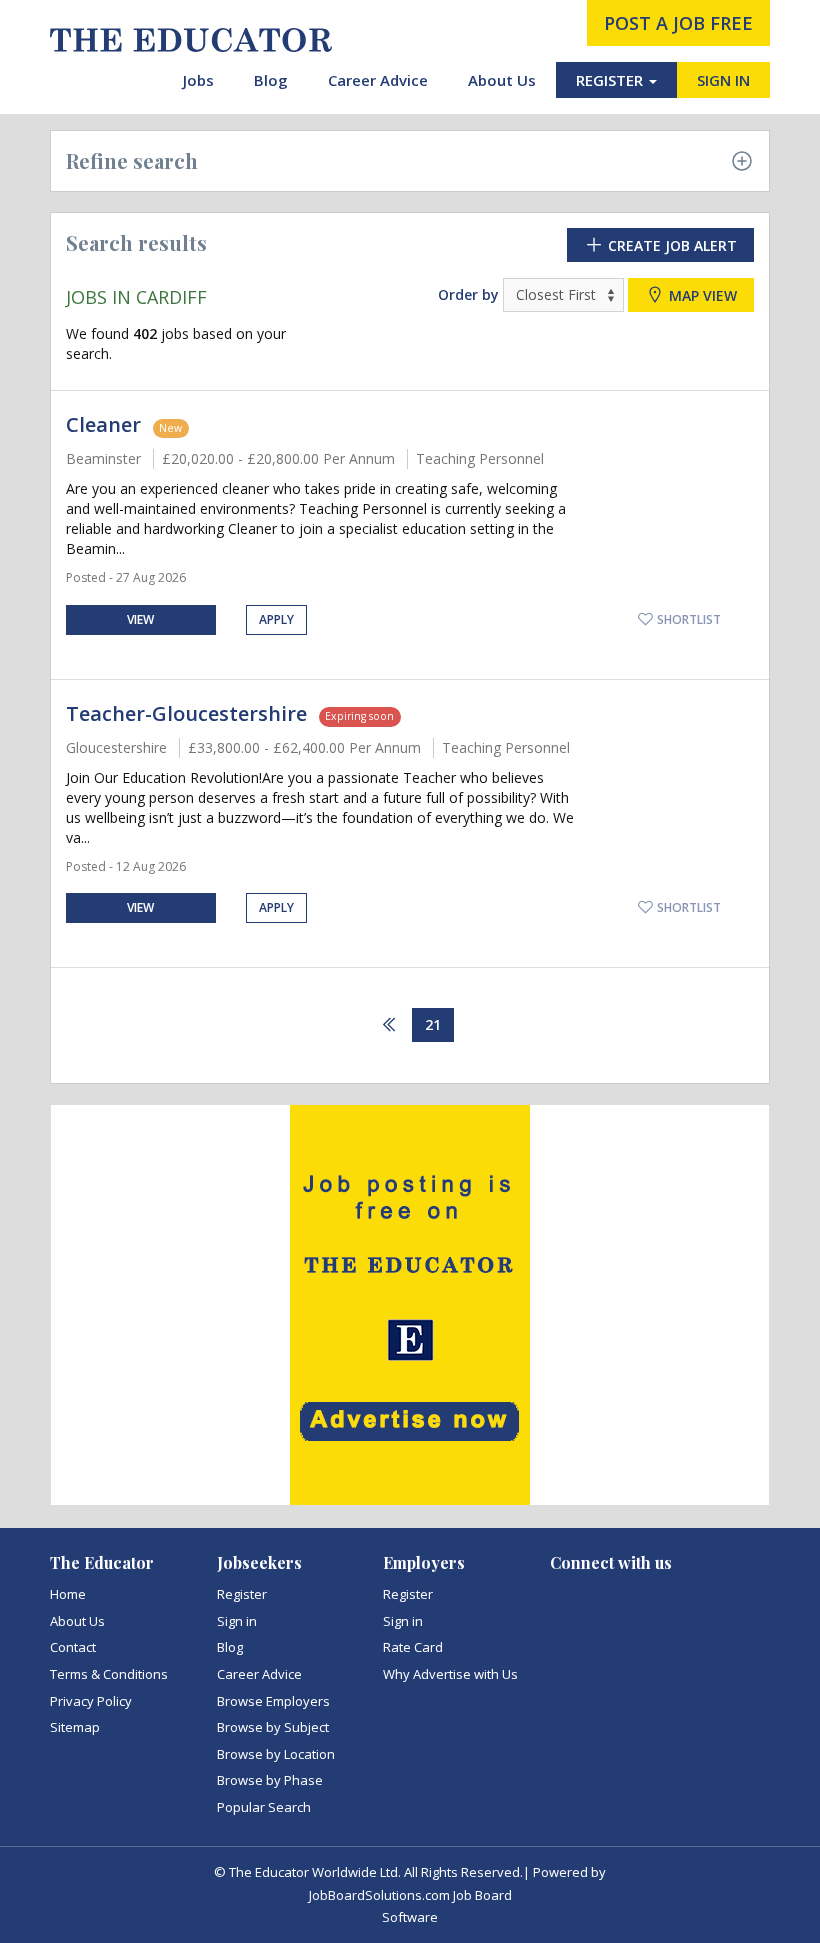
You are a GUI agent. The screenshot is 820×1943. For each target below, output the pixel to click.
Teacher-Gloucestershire (186, 713)
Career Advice (378, 80)
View (140, 619)
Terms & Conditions (109, 1674)
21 (433, 1024)
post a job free (678, 23)
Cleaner (103, 424)
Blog (271, 80)
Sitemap (75, 1727)
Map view (701, 295)
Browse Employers (273, 1701)
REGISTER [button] (611, 80)
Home (68, 1594)
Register (242, 1594)
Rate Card (413, 1647)
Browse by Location (276, 1754)
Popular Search (264, 1807)
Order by (468, 294)
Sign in (237, 1621)
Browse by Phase (270, 1780)
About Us (502, 80)
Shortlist (687, 619)
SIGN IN (723, 80)
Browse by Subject (273, 1727)
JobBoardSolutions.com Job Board (410, 1895)
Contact (73, 1647)
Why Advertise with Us (450, 1674)
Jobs (198, 80)
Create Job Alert (670, 245)
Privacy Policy (91, 1701)
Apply (276, 619)
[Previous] (390, 1025)
